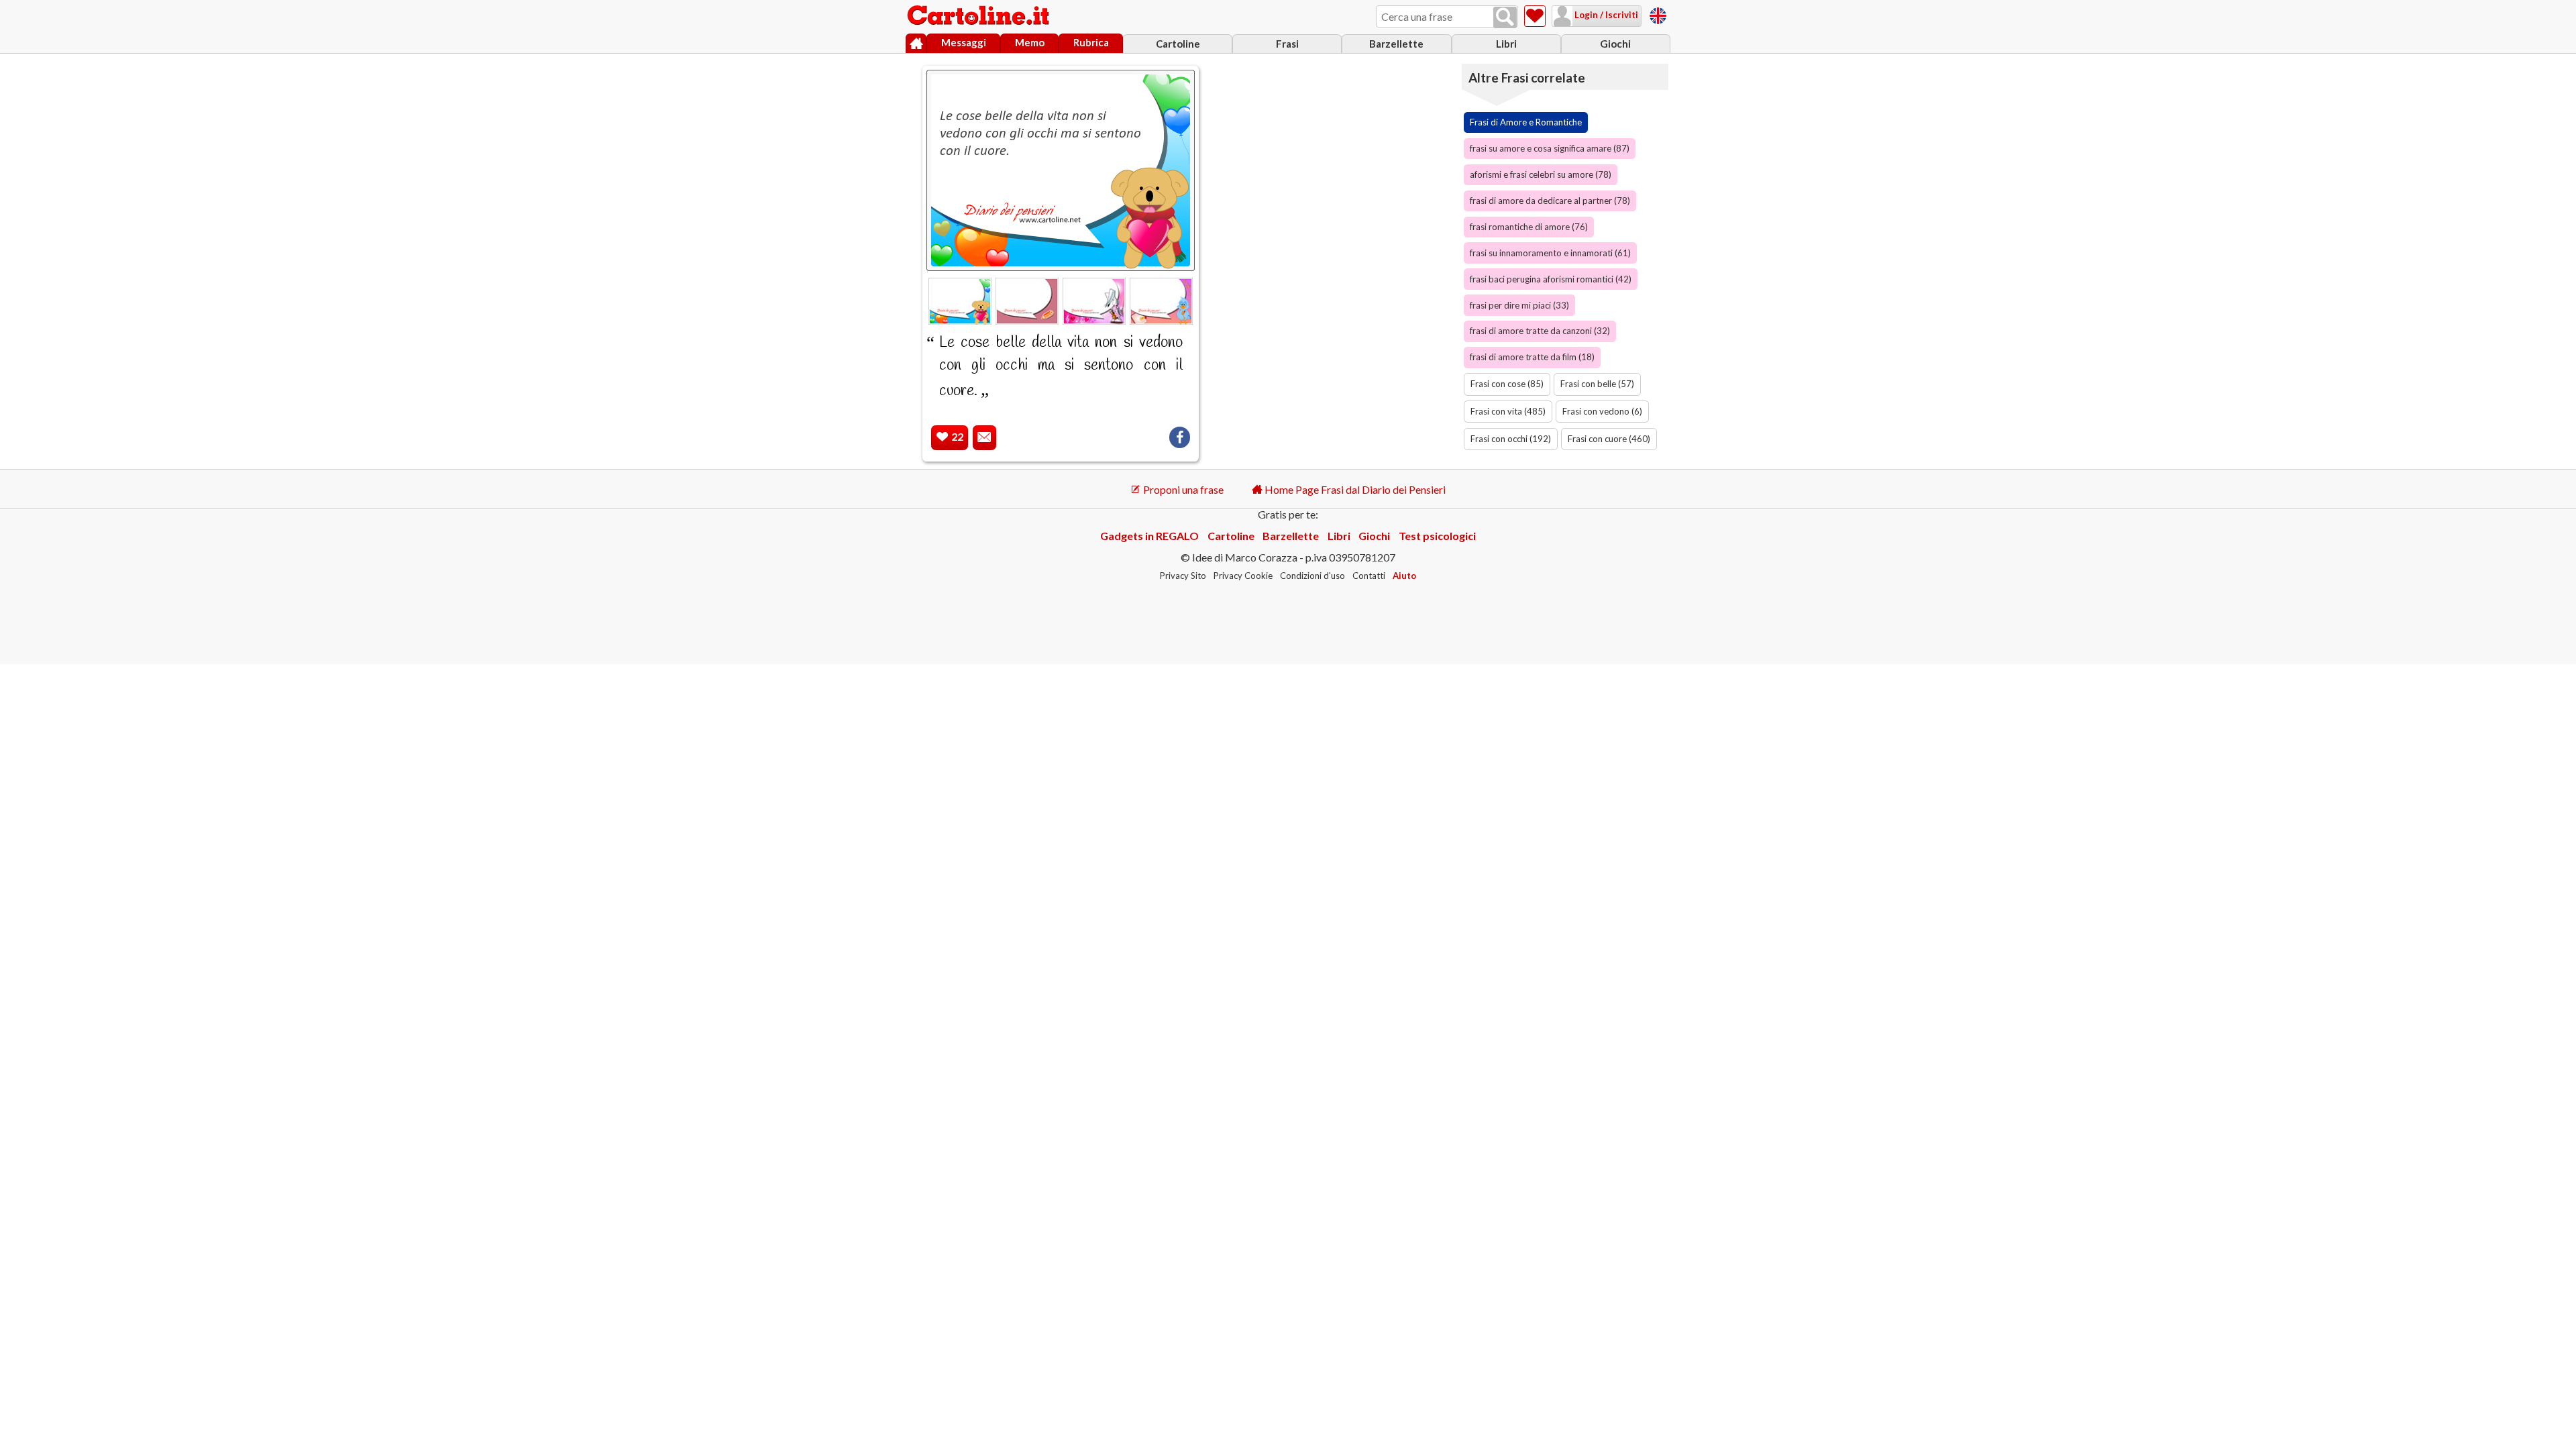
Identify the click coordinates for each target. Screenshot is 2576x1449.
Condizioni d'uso (1312, 576)
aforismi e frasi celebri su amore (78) (1541, 174)
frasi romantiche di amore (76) (1529, 227)
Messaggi (964, 42)
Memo (1030, 42)
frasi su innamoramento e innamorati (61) (1550, 253)
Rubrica (1091, 42)
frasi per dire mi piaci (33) (1519, 305)
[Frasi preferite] (1535, 16)
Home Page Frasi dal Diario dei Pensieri (1354, 489)
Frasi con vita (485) (1508, 411)
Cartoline (1178, 44)
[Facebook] (1180, 437)
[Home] (916, 44)
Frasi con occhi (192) (1511, 439)
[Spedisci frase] (984, 438)
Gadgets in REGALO (1149, 536)
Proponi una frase (1182, 489)
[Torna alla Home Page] (979, 16)
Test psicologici (1437, 536)
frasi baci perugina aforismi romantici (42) (1551, 279)
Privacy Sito (1183, 576)
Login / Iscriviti (1605, 15)
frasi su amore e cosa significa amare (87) (1550, 148)
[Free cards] (1658, 14)
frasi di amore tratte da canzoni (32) (1540, 331)
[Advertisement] (1338, 262)
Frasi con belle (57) (1597, 384)
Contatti (1369, 576)
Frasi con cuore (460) (1609, 439)
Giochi (1615, 44)
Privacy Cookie (1243, 576)
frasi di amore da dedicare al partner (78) (1550, 201)
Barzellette (1396, 44)
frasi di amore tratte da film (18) (1532, 357)
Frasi (1287, 44)
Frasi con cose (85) (1507, 384)
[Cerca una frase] (1505, 17)
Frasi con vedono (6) (1602, 411)
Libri (1506, 44)
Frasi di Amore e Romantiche (1526, 122)
